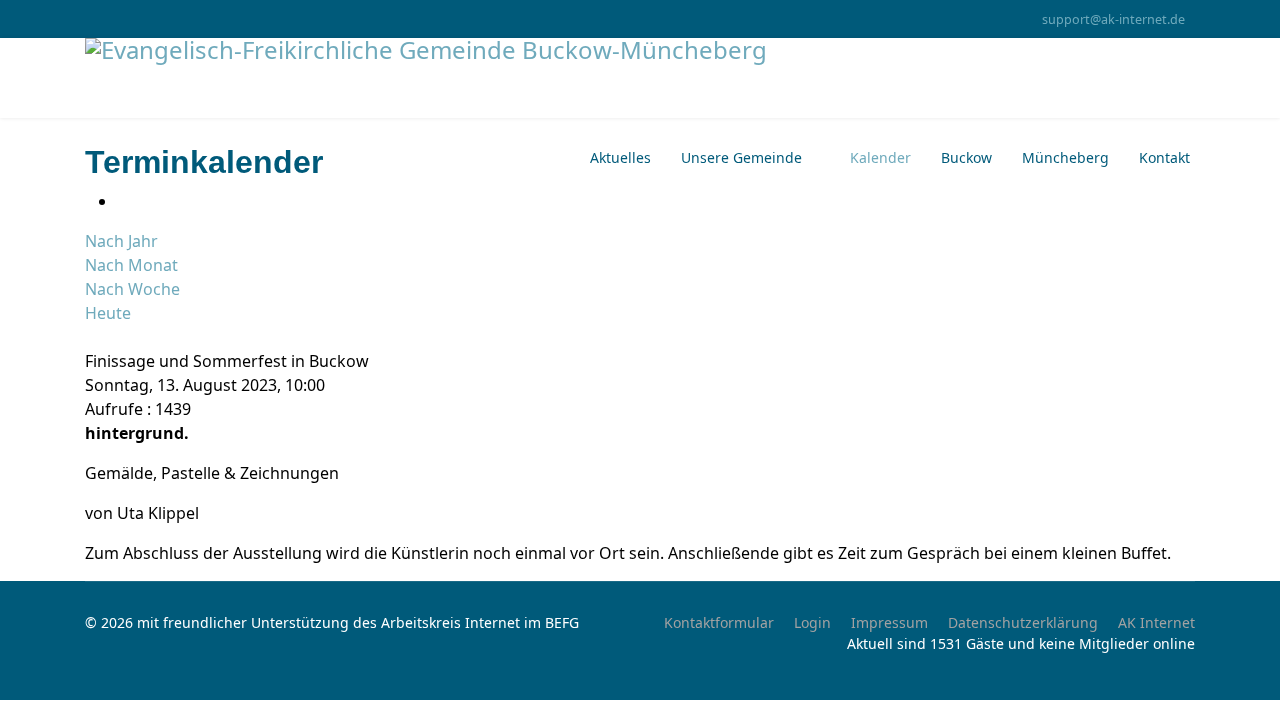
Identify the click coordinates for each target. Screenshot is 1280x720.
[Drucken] (123, 201)
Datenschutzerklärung (1023, 622)
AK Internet (1156, 622)
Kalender (880, 157)
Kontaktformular (719, 622)
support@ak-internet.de (1113, 19)
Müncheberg (1065, 157)
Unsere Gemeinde (741, 157)
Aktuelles (620, 157)
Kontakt (1164, 157)
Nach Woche (132, 289)
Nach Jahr (121, 241)
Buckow (966, 157)
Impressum (889, 622)
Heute (108, 313)
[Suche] (91, 337)
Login (812, 622)
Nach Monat (131, 265)
